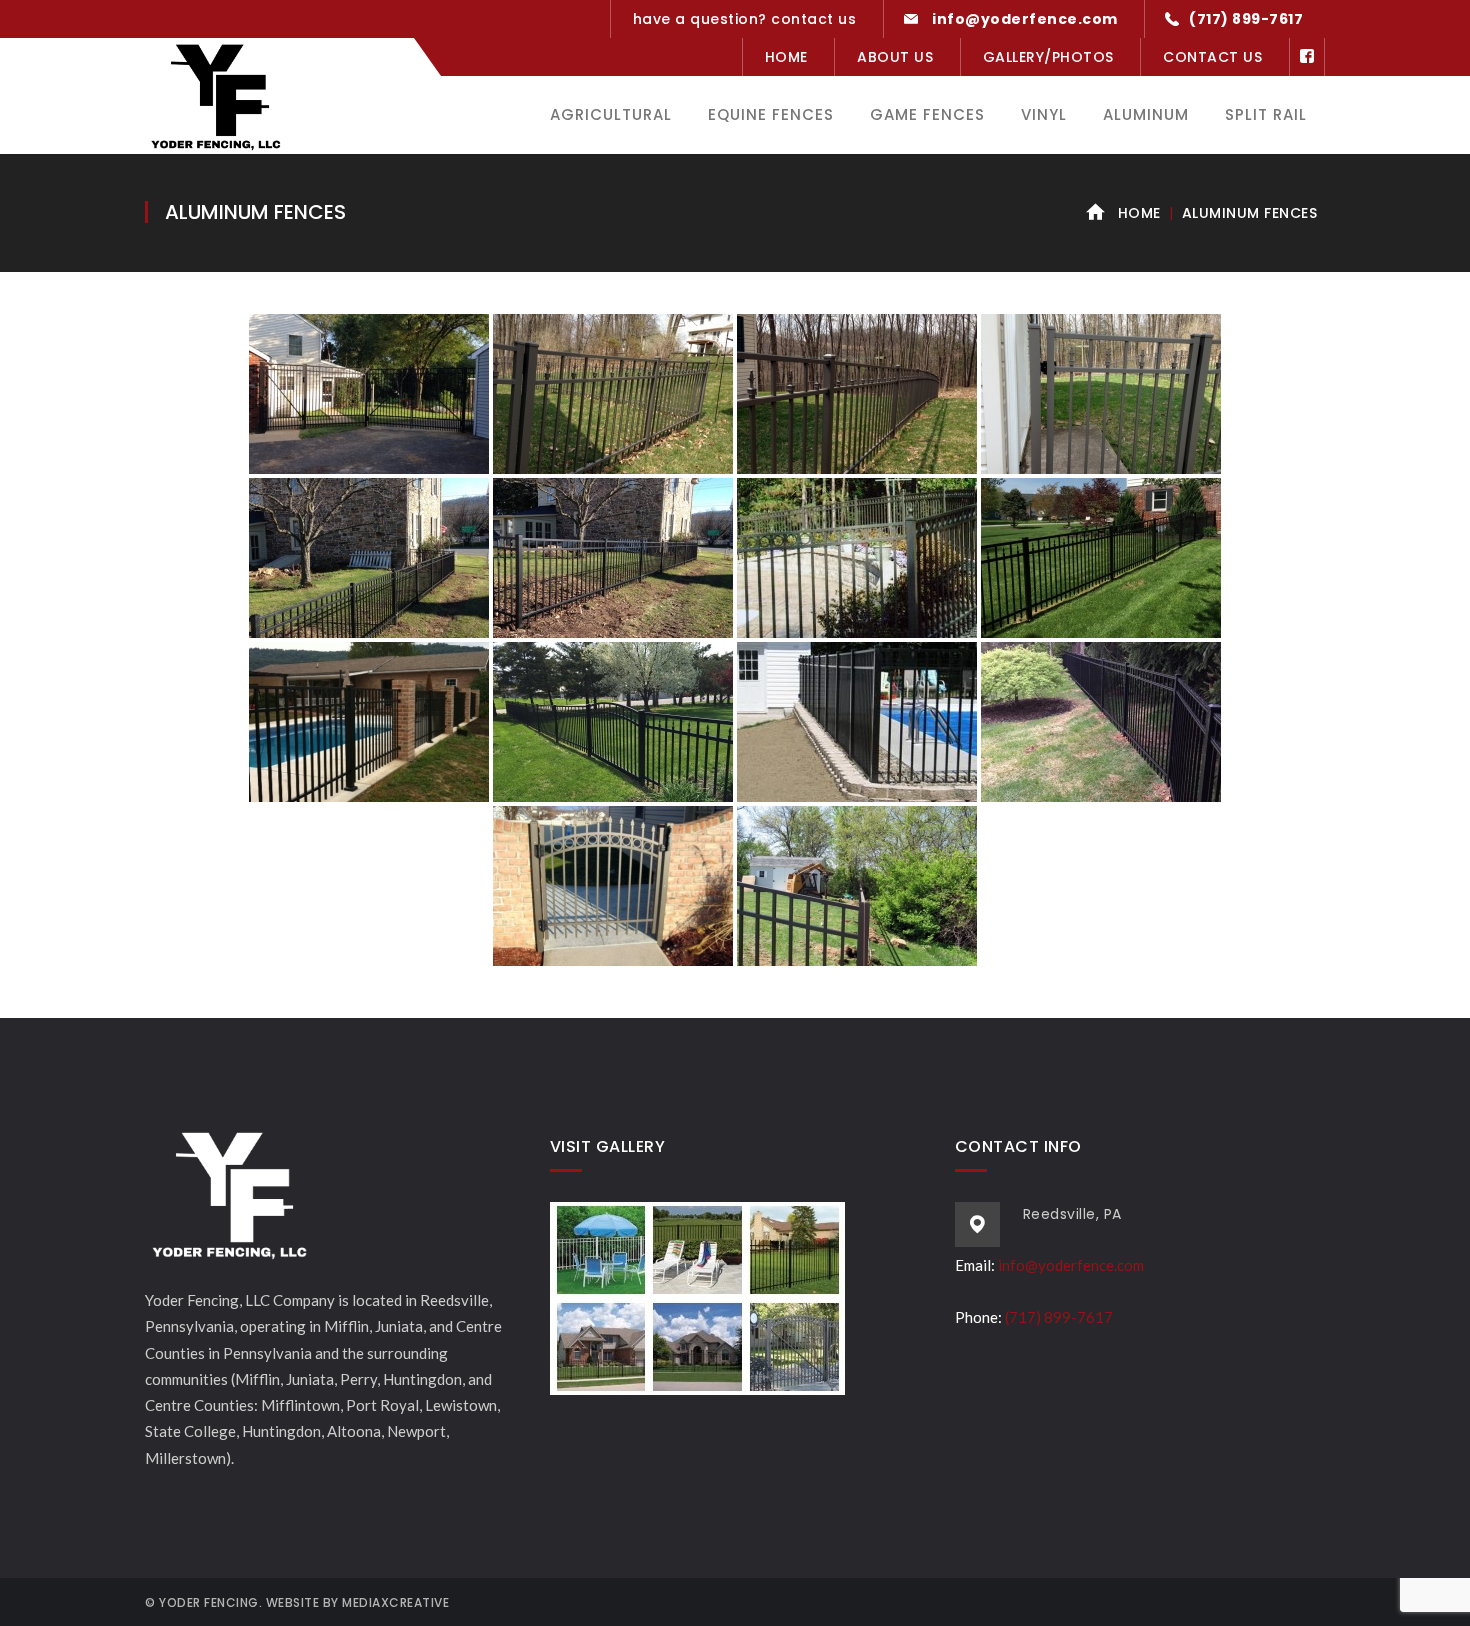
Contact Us (1212, 57)
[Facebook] (1307, 57)
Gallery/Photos (1048, 57)
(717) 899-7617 (1059, 1317)
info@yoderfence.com (1071, 1265)
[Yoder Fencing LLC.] (215, 111)
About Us (895, 57)
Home (786, 57)
